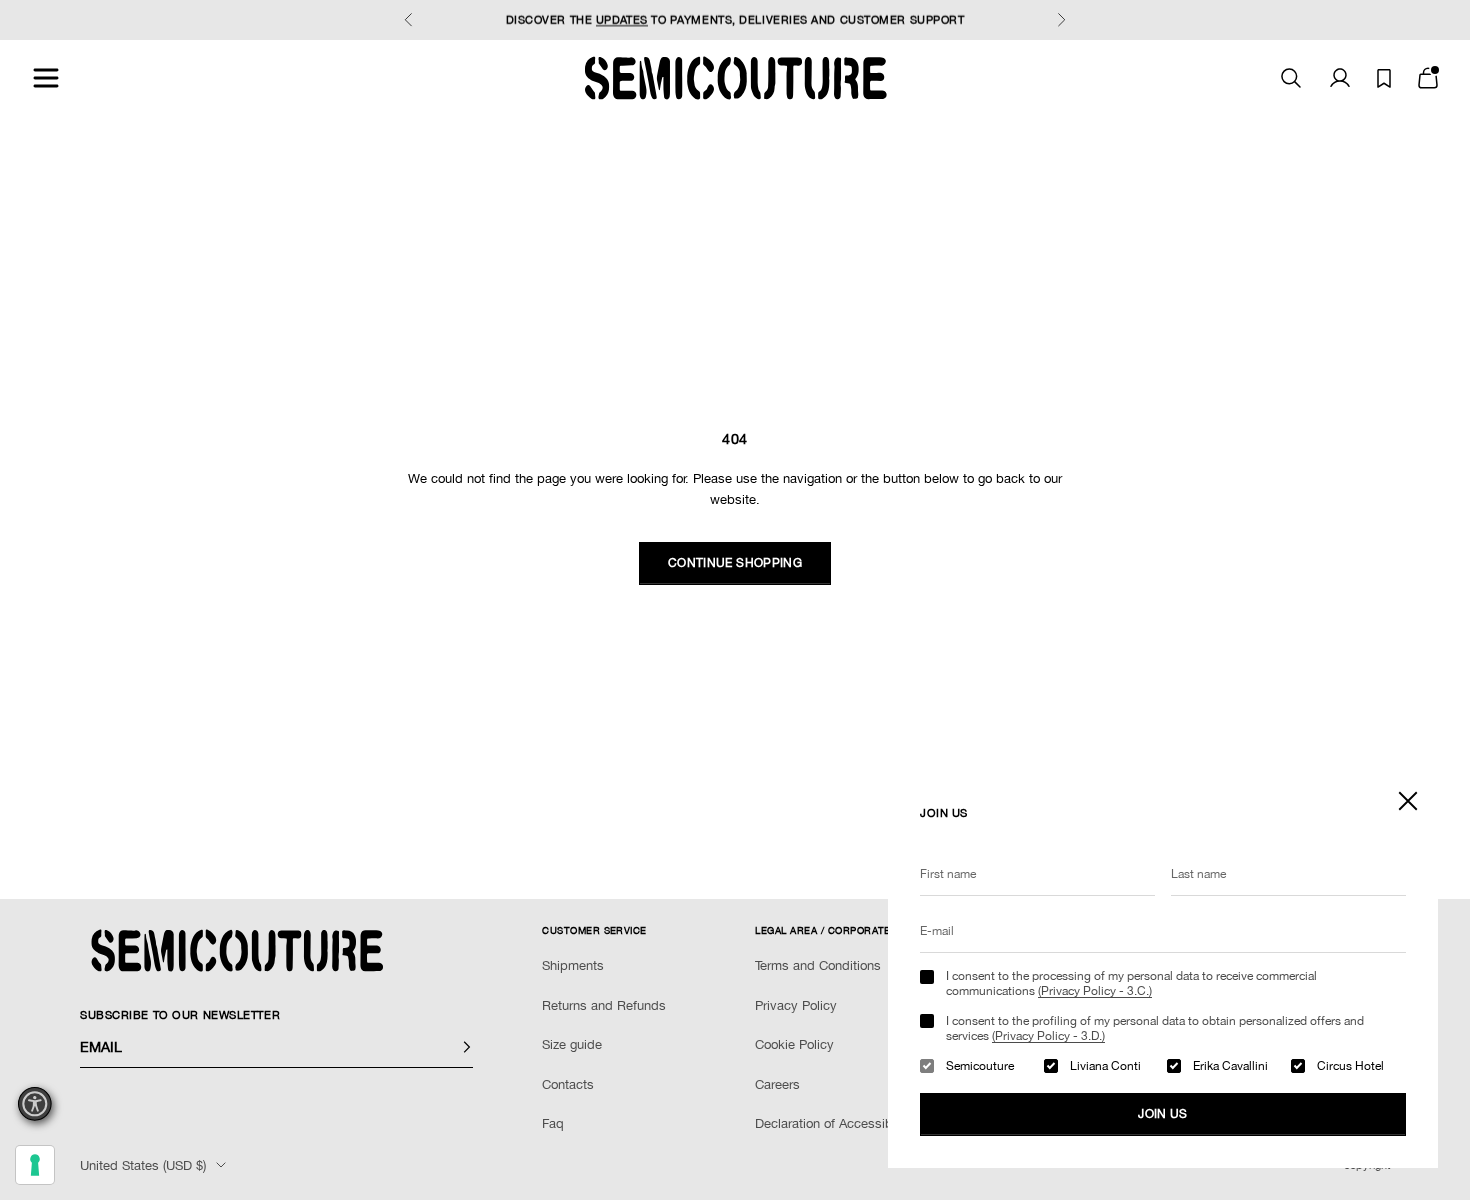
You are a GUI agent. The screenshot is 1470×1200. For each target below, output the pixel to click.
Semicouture (980, 1066)
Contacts (568, 1084)
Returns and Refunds (604, 1005)
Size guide (572, 1044)
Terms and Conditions (818, 965)
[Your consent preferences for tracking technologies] (35, 1165)
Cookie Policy (794, 1044)
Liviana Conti (1105, 1066)
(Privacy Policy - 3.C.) (1095, 991)
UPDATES (622, 20)
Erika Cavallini (1230, 1066)
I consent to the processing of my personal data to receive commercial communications (1131, 983)
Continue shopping (735, 563)
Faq (553, 1123)
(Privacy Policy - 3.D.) (1048, 1036)
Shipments (573, 965)
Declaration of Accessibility (834, 1123)
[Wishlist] (1384, 78)
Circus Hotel (1350, 1066)
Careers (777, 1084)
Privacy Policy (796, 1005)
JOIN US (1163, 1114)
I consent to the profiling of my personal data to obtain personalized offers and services (1155, 1028)
